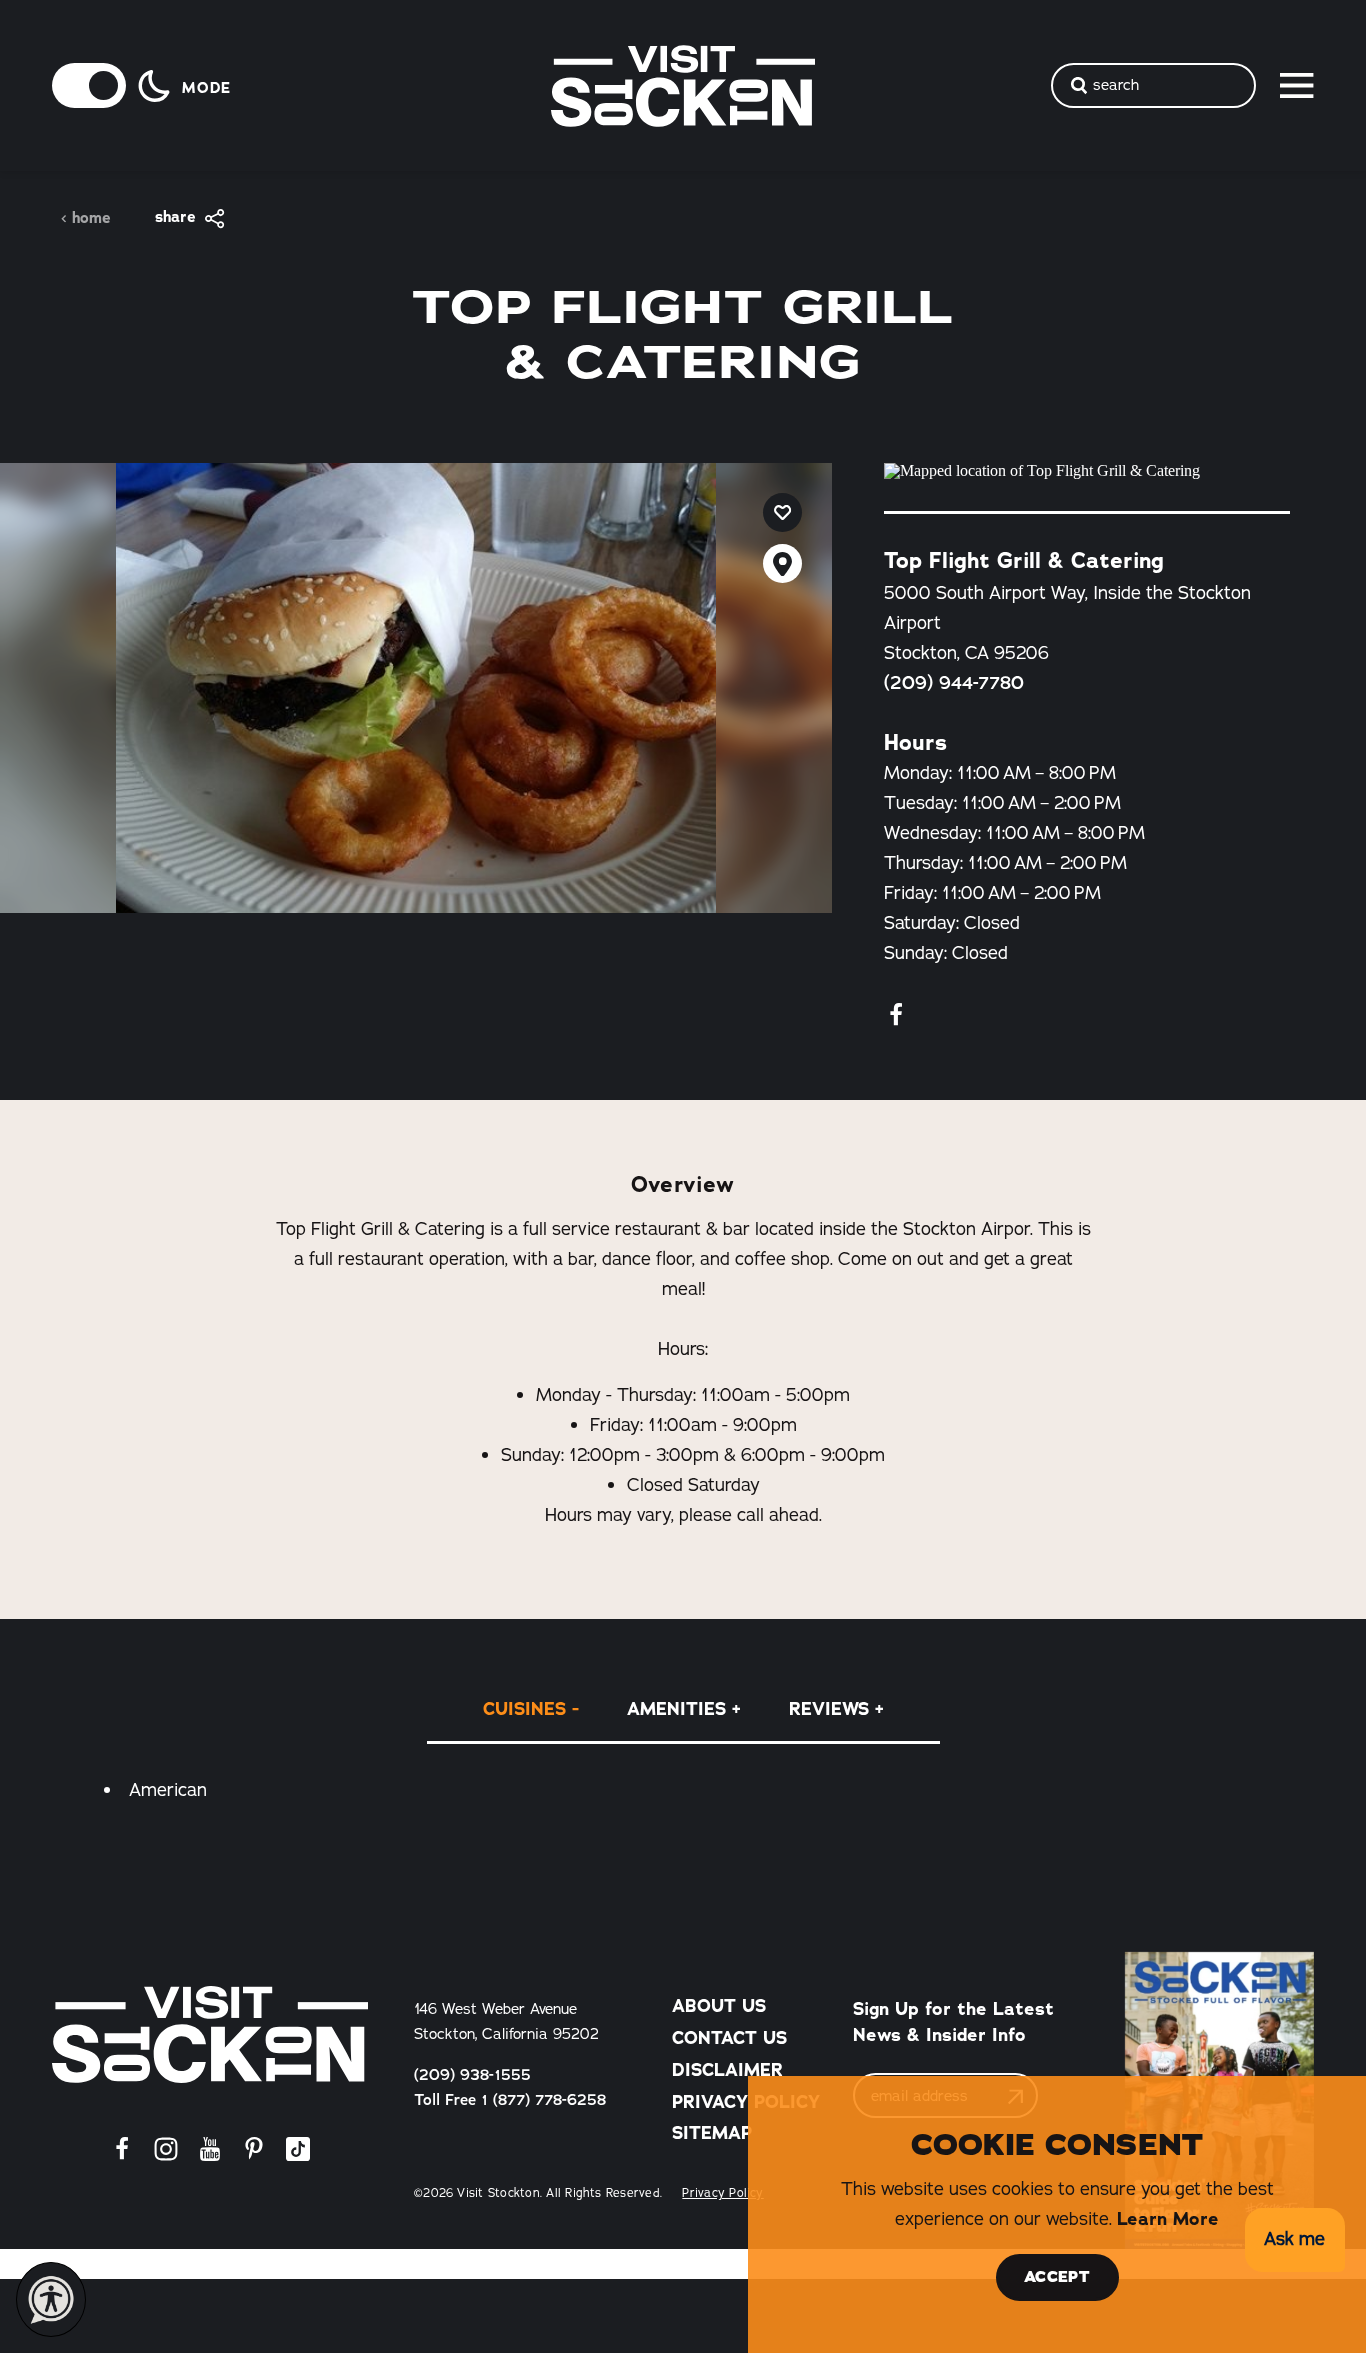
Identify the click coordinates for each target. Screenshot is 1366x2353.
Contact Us (729, 2038)
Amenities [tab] (676, 1709)
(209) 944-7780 (954, 683)
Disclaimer (727, 2070)
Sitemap (712, 2133)
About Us (719, 2006)
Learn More (1168, 2219)
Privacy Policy (746, 2102)
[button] (1294, 2240)
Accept (1057, 2277)
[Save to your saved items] (782, 512)
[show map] (782, 563)
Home (91, 218)
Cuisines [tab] (524, 1709)
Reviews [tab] (829, 1709)
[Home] (210, 2035)
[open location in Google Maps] (1087, 471)
